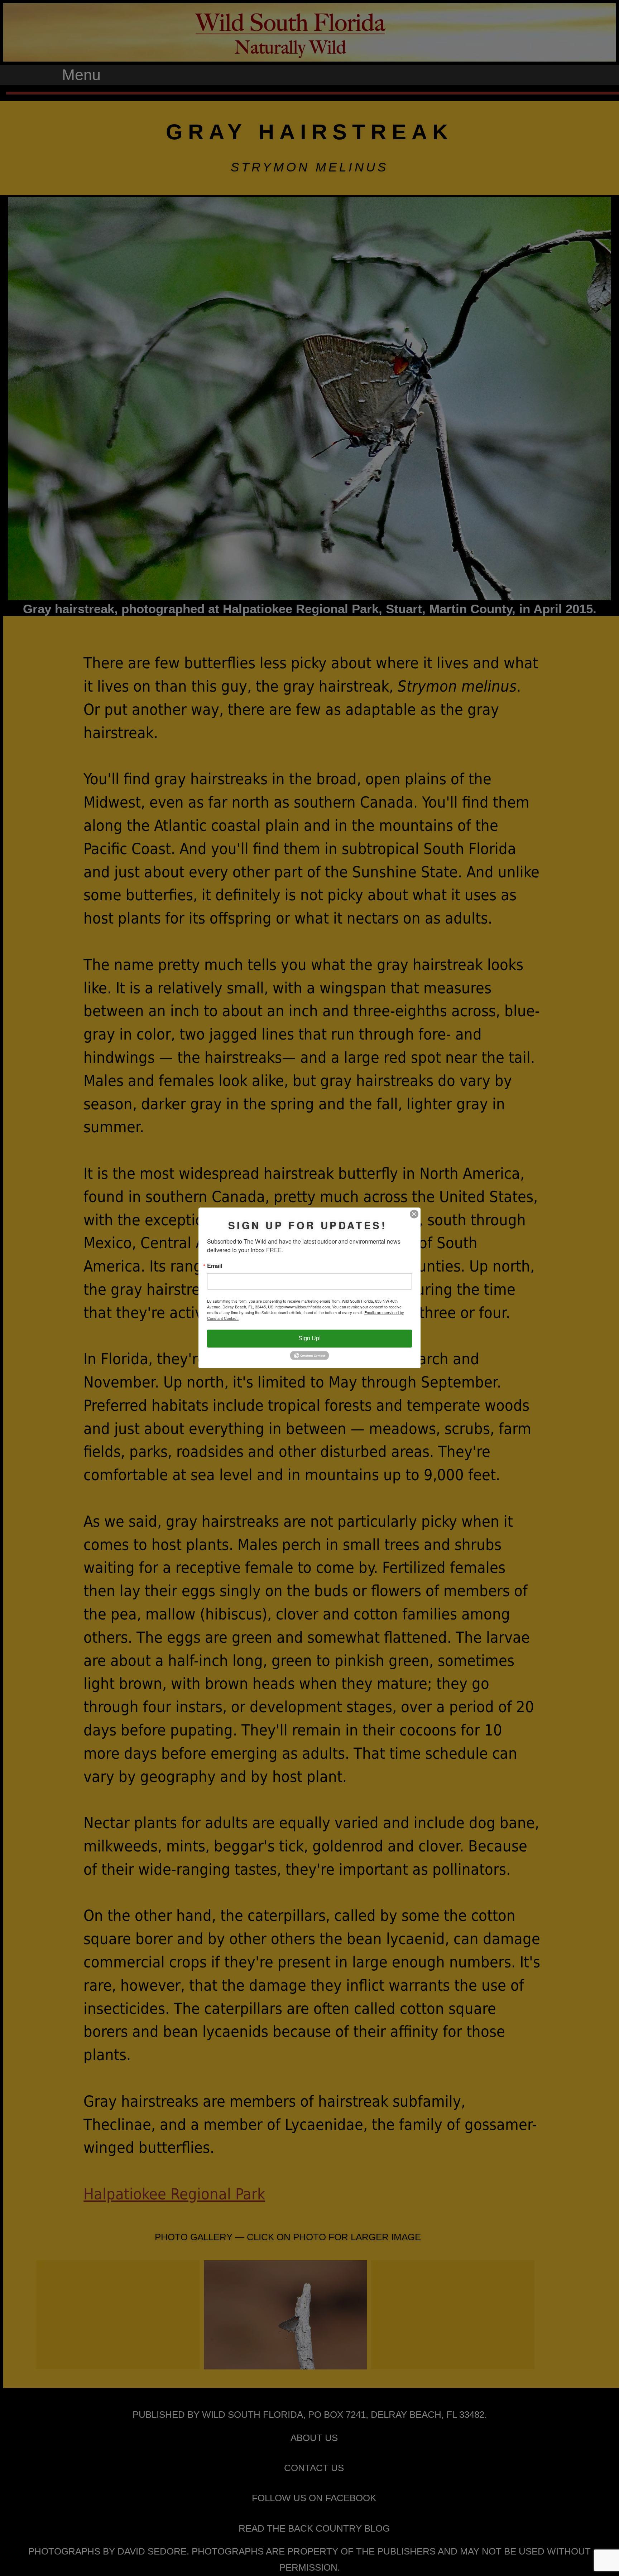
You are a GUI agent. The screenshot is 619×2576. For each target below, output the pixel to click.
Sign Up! (309, 1339)
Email (215, 1266)
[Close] (414, 1214)
